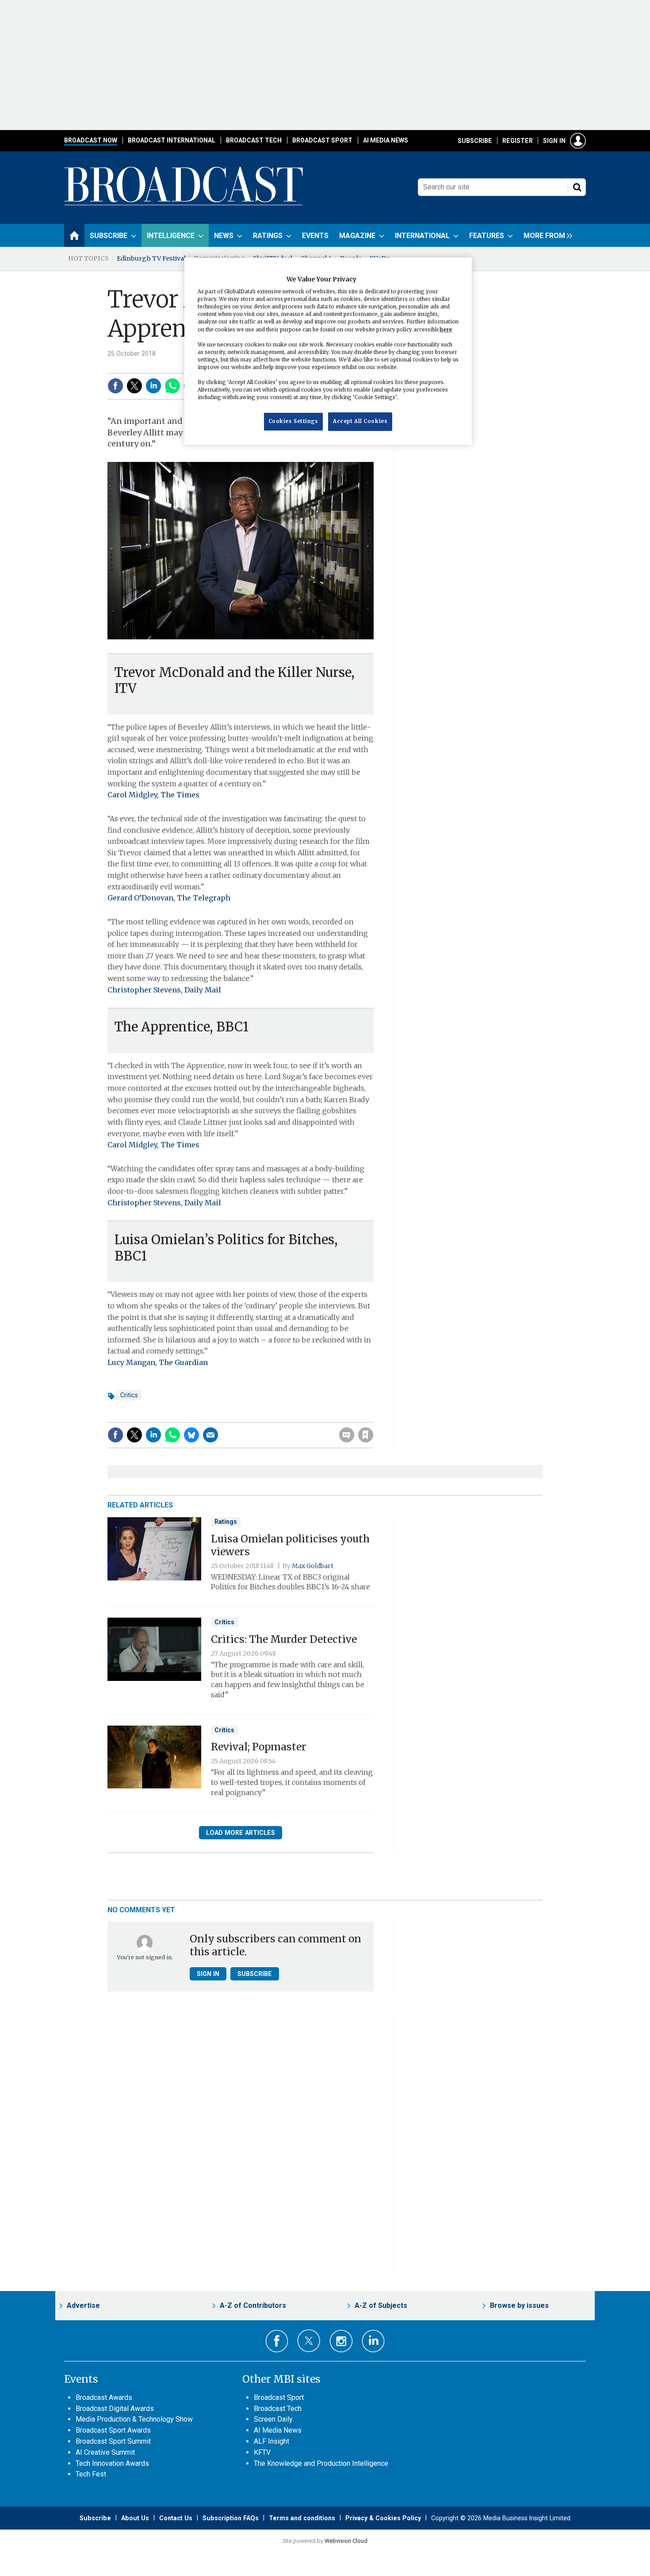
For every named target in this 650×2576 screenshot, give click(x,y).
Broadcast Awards (104, 2397)
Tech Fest (91, 2474)
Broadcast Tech (254, 140)
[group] (546, 235)
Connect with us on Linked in (373, 2341)
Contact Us (176, 2518)
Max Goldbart (313, 1566)
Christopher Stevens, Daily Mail (164, 990)
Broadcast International (172, 140)
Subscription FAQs (231, 2518)
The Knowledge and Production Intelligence (321, 2463)
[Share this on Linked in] (153, 386)
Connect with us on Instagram (341, 2341)
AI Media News (386, 140)
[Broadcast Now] (184, 204)
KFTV (262, 2452)
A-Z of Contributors (253, 2305)
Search (577, 187)
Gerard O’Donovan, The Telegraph (169, 898)
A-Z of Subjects (381, 2305)
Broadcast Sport (322, 140)
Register (518, 141)
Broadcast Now (91, 140)
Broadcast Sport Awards (113, 2430)
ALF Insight (271, 2441)
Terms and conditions (302, 2518)
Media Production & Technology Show (134, 2419)
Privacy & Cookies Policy (383, 2518)
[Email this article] (210, 1435)
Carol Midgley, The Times (153, 795)
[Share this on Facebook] (115, 386)
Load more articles (241, 1833)
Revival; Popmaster (259, 1747)
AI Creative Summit (105, 2452)
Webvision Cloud (346, 2541)
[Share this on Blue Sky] (191, 1435)
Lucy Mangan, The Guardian (158, 1362)
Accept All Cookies (360, 422)
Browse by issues (519, 2305)
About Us (135, 2518)
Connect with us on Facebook (277, 2341)
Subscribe (475, 141)
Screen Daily (273, 2419)
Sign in (554, 141)
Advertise (83, 2305)
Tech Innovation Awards (112, 2463)
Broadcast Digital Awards (115, 2409)
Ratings (226, 1522)
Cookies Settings (293, 422)
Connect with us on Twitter (309, 2341)
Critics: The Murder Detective (284, 1639)
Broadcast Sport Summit (113, 2441)
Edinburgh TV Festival (151, 258)
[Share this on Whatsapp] (172, 386)
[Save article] (366, 1435)
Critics (129, 1395)
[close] (373, 1417)
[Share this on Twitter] (134, 386)
